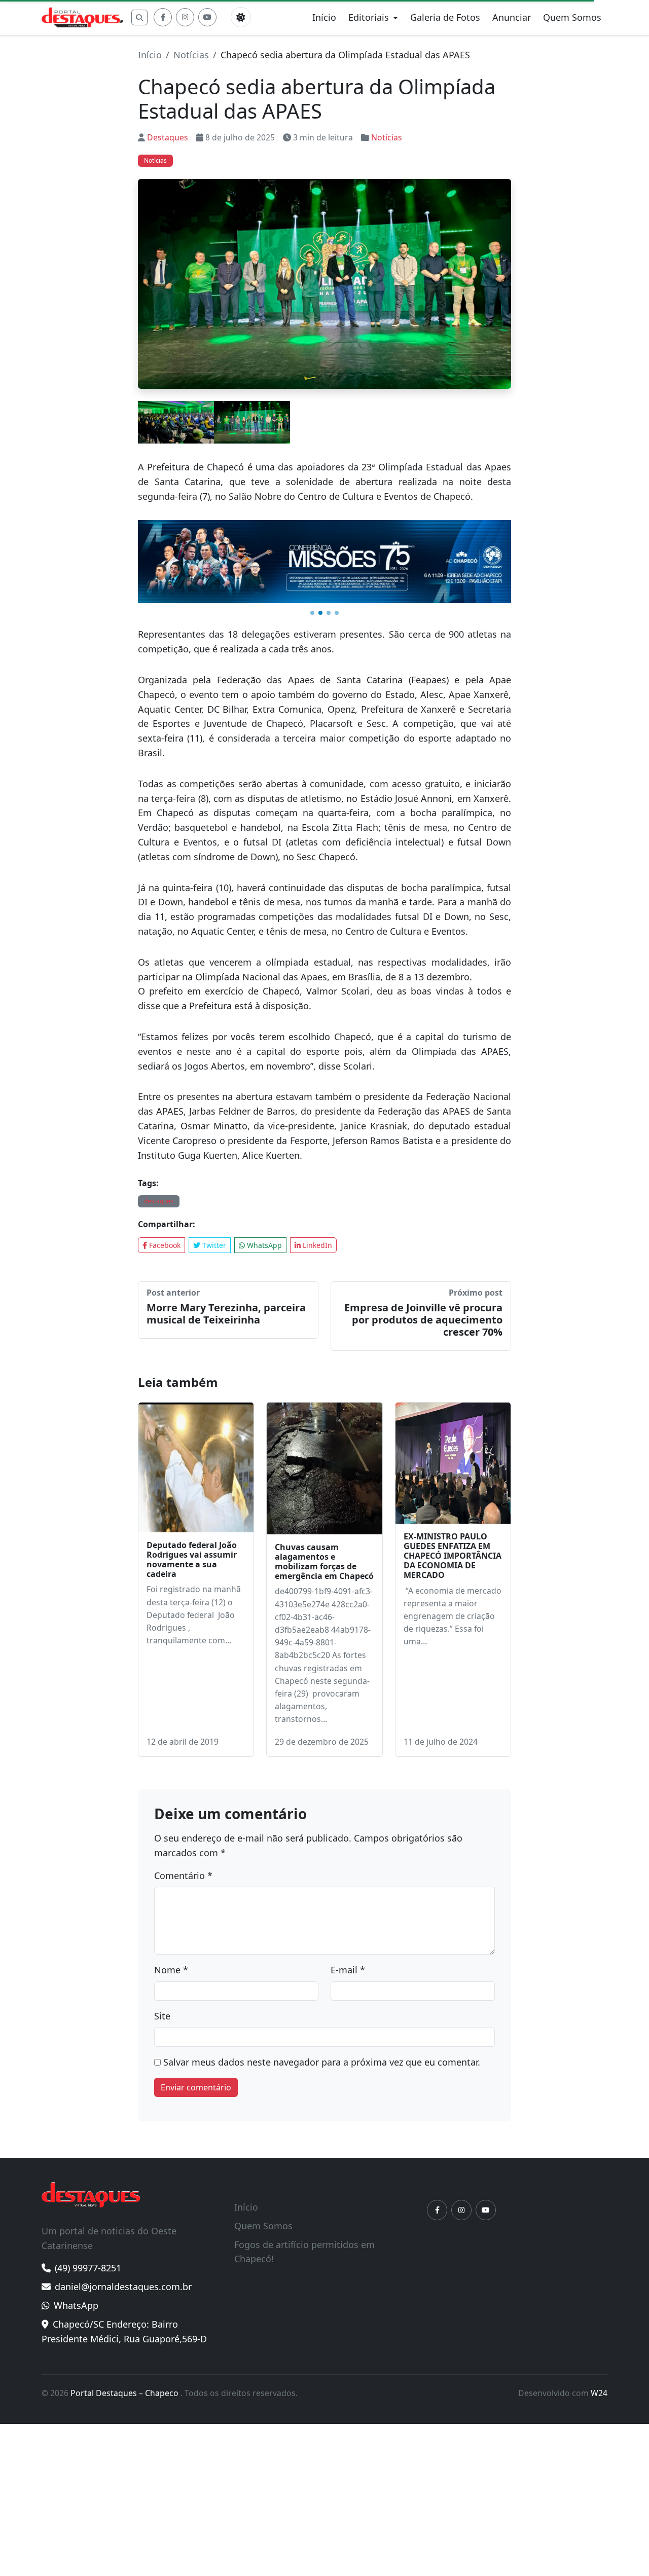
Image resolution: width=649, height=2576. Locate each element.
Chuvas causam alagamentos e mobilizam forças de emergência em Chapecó (324, 1562)
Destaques (168, 137)
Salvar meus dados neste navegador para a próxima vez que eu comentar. (322, 2062)
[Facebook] (163, 17)
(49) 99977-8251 (88, 2268)
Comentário (183, 1875)
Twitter (213, 1245)
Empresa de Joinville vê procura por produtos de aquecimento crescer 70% (423, 1320)
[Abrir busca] (139, 17)
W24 (599, 2393)
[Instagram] (185, 17)
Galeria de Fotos (445, 17)
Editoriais (369, 17)
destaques (159, 1201)
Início (324, 17)
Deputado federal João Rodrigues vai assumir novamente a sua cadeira (192, 1560)
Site (162, 2016)
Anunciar (512, 17)
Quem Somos (572, 17)
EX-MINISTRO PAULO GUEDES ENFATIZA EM (453, 1556)
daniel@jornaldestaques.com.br (123, 2287)
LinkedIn (316, 1245)
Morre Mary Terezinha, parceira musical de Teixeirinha (226, 1314)
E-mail (348, 1970)
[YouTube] (207, 17)
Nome (171, 1970)
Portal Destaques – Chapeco (125, 2393)
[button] (312, 613)
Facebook (164, 1245)
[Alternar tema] (241, 17)
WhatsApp (263, 1245)
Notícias (191, 55)
